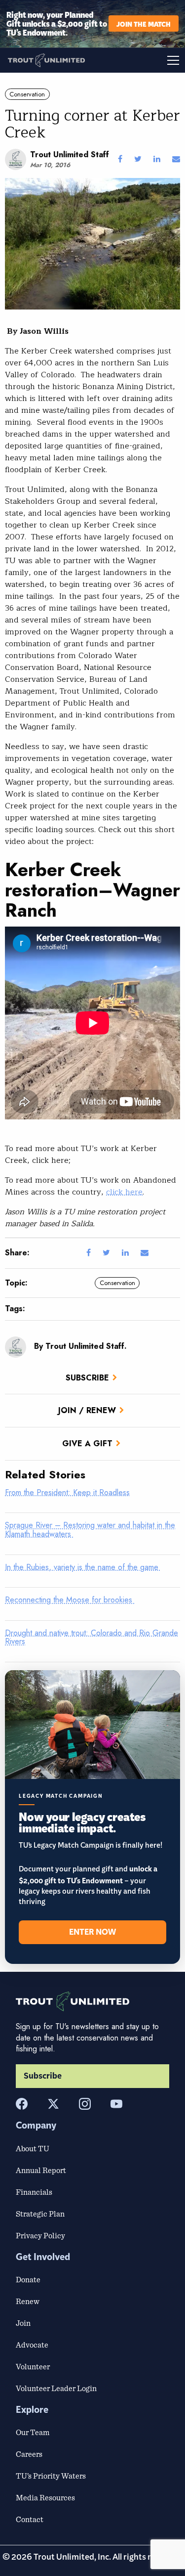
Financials (34, 2192)
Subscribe (87, 1378)
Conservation (27, 94)
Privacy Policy (40, 2235)
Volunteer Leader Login (56, 2388)
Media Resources (45, 2497)
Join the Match (144, 23)
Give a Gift (87, 1443)
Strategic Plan (40, 2214)
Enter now (92, 1932)
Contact (30, 2519)
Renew (28, 2301)
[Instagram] (85, 2104)
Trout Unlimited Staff (70, 155)
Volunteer (33, 2366)
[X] (53, 2104)
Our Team (33, 2432)
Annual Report (41, 2170)
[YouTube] (116, 2104)
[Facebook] (22, 2104)
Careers (29, 2454)
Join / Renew (87, 1410)
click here (124, 1192)
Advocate (32, 2345)
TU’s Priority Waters (51, 2476)
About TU (33, 2148)
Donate (28, 2279)
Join (23, 2323)
